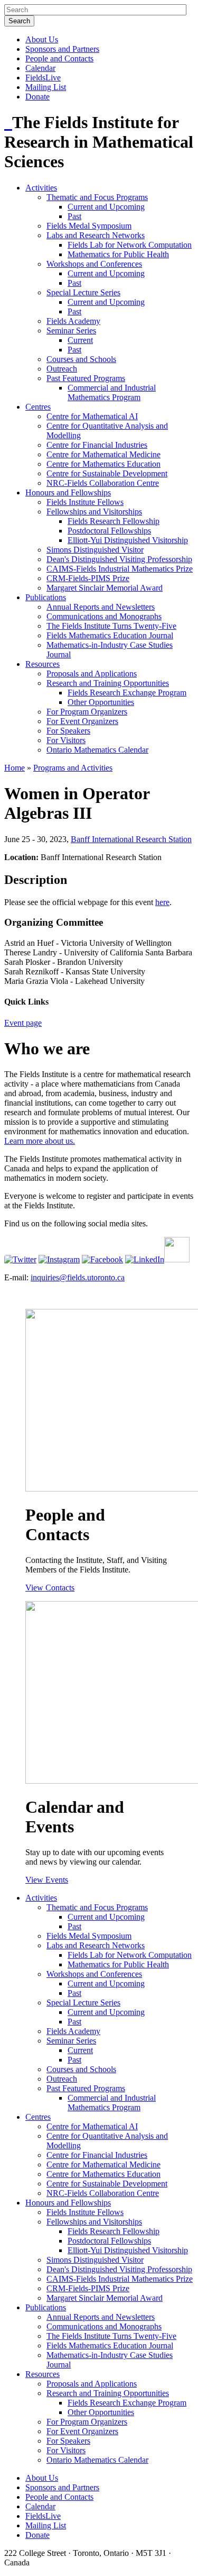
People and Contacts (59, 58)
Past (74, 216)
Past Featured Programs (86, 378)
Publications (46, 597)
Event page (23, 1023)
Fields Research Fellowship (114, 521)
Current (80, 340)
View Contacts (50, 1588)
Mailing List (46, 87)
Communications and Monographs (104, 616)
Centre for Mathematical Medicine (103, 454)
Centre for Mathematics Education (103, 464)
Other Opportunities (101, 702)
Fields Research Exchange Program (127, 693)
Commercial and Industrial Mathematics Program (112, 392)
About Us (42, 39)
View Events (47, 1880)
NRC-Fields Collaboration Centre (103, 483)
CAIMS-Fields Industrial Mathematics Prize (120, 569)
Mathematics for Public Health (118, 254)
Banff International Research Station (131, 839)
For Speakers (68, 731)
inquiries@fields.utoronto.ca (78, 1277)
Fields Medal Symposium (89, 226)
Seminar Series (71, 331)
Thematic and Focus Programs (97, 197)
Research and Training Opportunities (108, 683)
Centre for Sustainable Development (107, 473)
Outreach (62, 369)
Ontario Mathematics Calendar (97, 750)
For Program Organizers (87, 712)
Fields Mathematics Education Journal (110, 635)
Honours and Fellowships (68, 492)
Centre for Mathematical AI (92, 416)
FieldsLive (43, 78)
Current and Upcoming (106, 207)
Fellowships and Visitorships (94, 512)
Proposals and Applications (92, 674)
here (162, 902)
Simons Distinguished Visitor (95, 550)
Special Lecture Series (83, 292)
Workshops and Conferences (94, 264)
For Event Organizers (82, 721)
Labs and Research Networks (96, 235)
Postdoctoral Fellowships (109, 531)
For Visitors (66, 740)
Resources (43, 664)
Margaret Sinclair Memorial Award (105, 588)
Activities (41, 188)
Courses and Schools (81, 359)
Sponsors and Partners (62, 49)
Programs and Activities (73, 768)
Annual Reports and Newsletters (101, 607)
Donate (37, 97)
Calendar (40, 68)
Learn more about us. (40, 1141)
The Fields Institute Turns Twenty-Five (111, 626)
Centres (38, 407)
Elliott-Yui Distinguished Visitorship (128, 540)
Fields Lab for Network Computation (130, 245)
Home (15, 768)
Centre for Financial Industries (97, 445)
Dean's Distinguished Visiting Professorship (119, 559)
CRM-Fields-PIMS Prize (88, 578)
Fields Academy (73, 321)
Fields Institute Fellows (85, 502)
